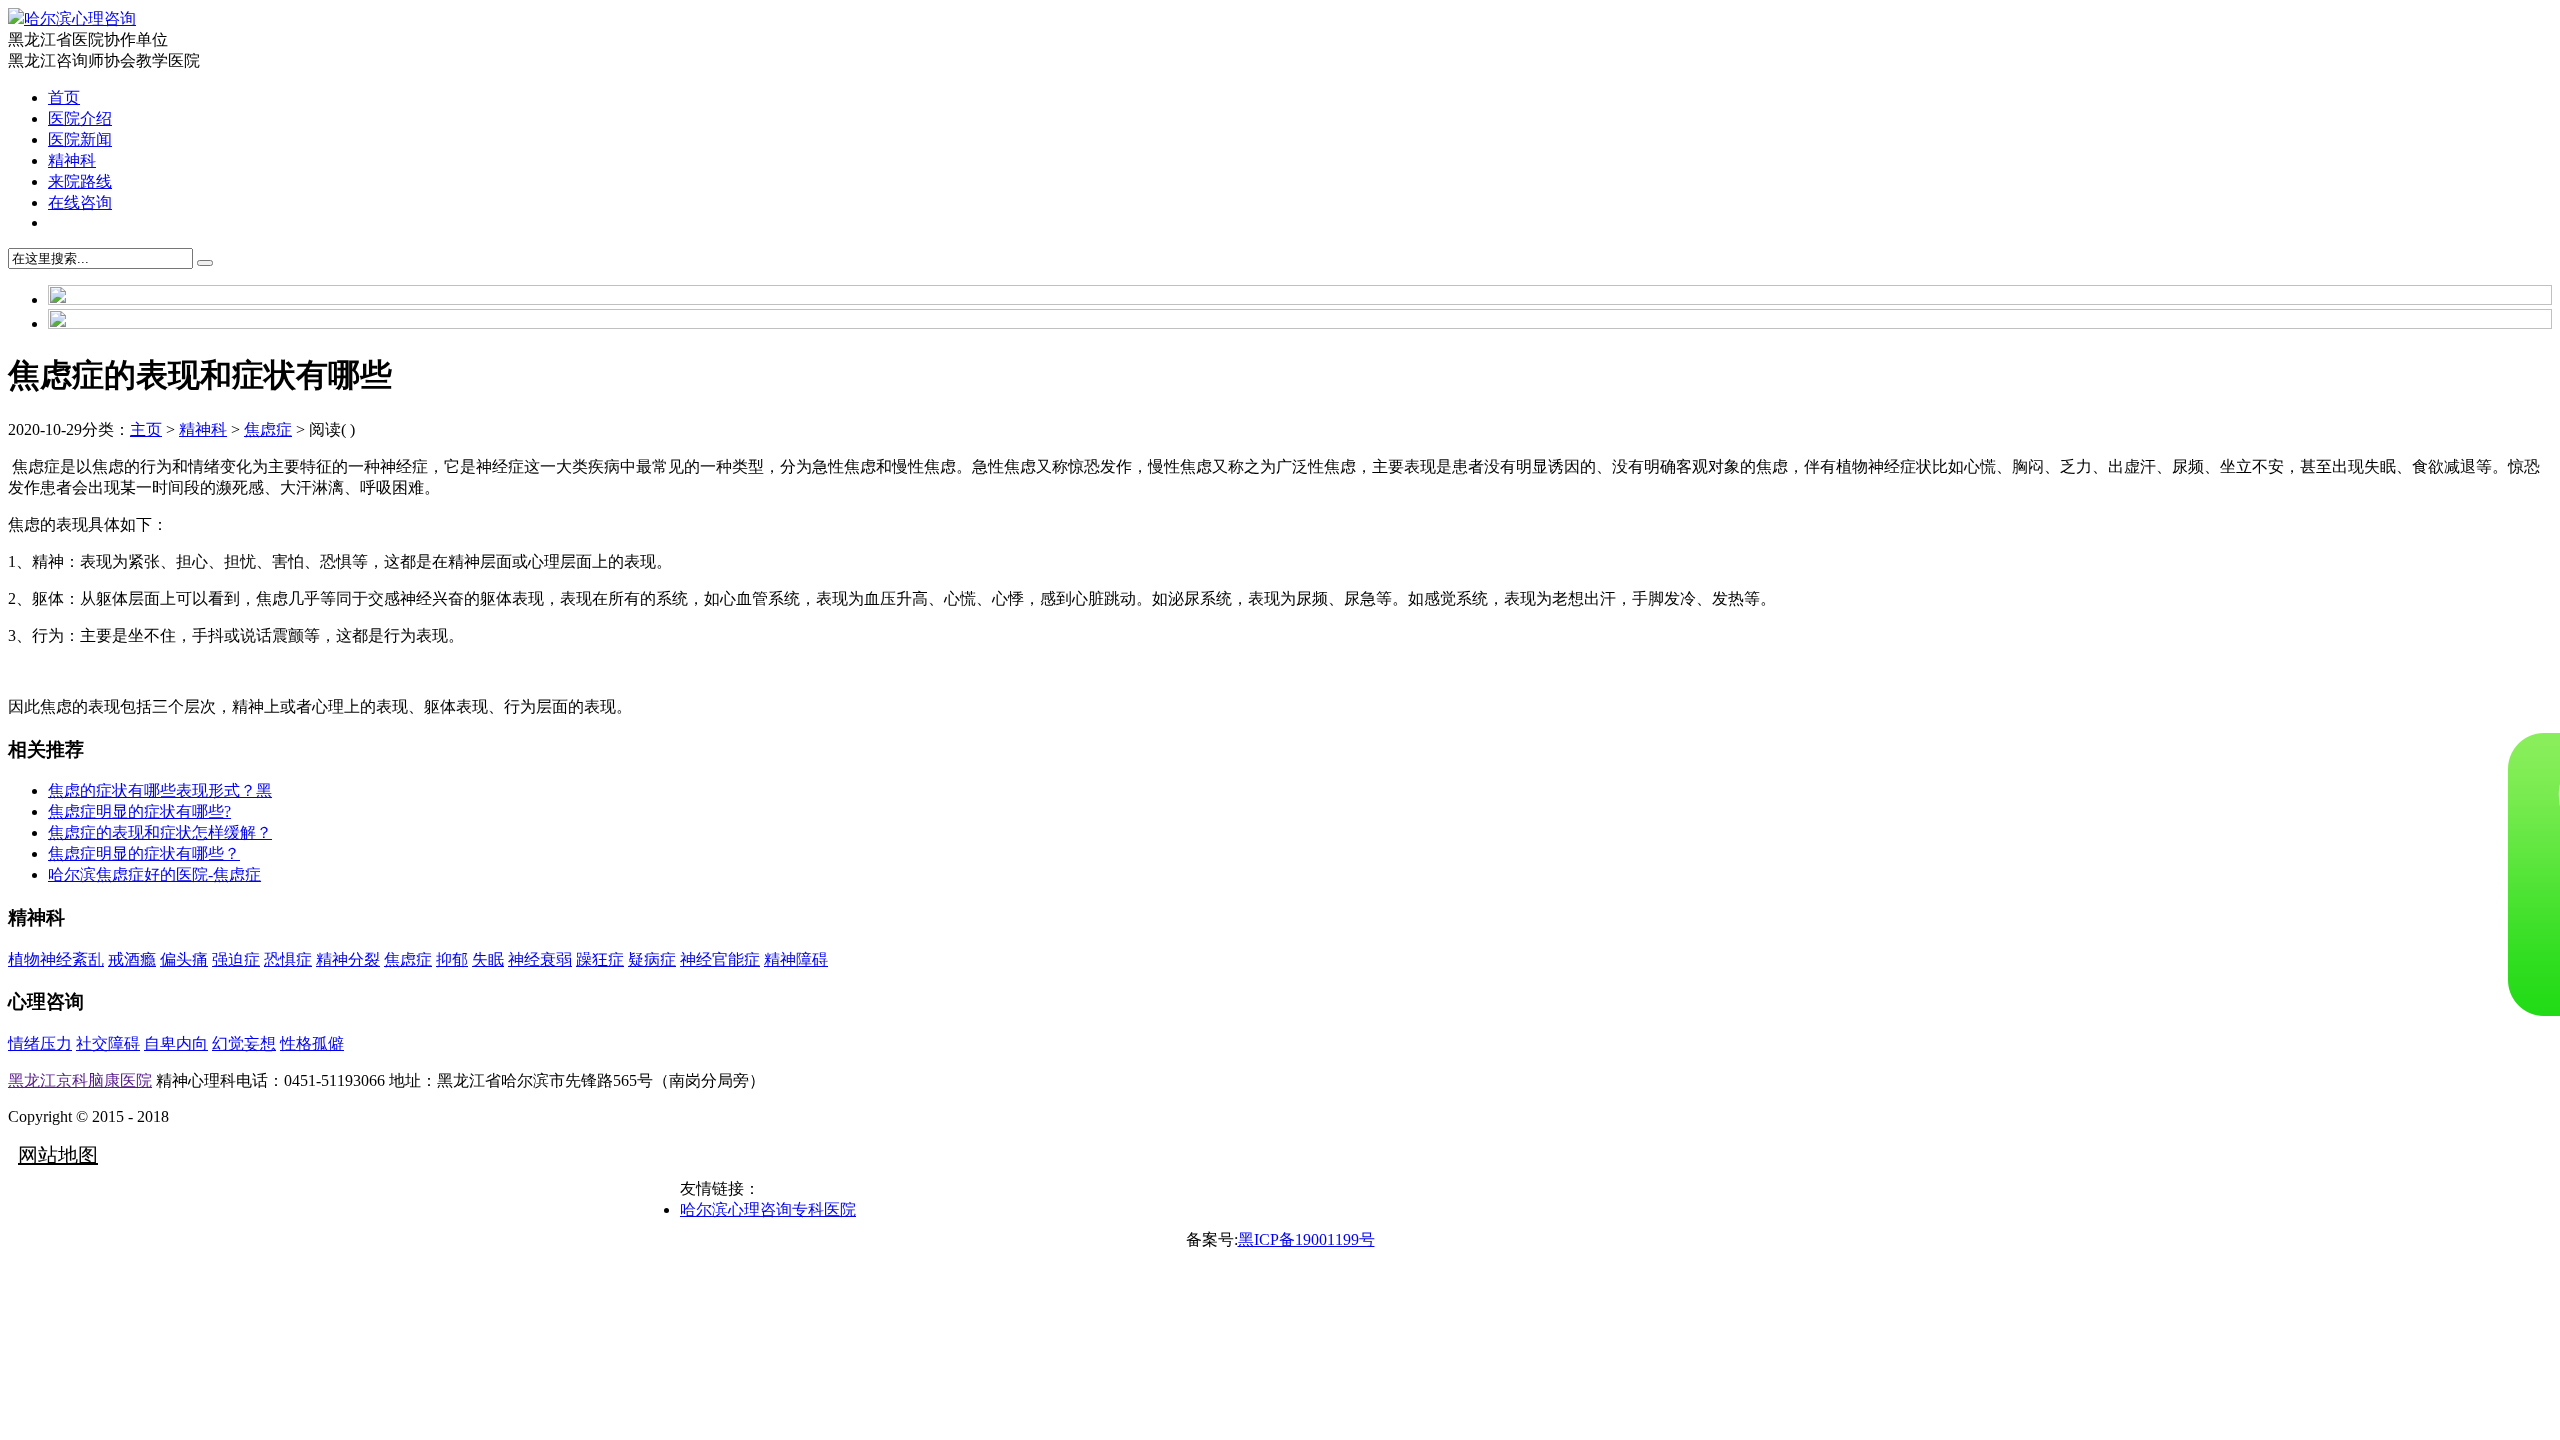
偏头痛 (184, 959)
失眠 (488, 959)
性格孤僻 (312, 1043)
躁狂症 (600, 959)
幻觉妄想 (244, 1043)
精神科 (72, 160)
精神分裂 (348, 959)
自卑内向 (176, 1043)
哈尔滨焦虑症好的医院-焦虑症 (154, 874)
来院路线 (80, 181)
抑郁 (452, 959)
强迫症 (236, 959)
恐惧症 (288, 959)
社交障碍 (108, 1043)
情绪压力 (40, 1043)
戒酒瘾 (132, 959)
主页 (146, 429)
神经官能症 (720, 959)
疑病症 (652, 959)
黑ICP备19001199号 (1306, 1239)
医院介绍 (80, 118)
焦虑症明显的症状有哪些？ (144, 853)
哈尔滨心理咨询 (80, 18)
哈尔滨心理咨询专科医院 (768, 1209)
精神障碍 (796, 959)
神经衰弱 (540, 959)
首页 (64, 97)
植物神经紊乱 (56, 959)
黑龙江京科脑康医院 (80, 1080)
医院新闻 (80, 139)
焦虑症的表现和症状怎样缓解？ (160, 832)
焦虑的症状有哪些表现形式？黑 (160, 790)
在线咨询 (80, 202)
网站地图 (58, 1155)
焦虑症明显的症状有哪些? (139, 811)
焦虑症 (268, 429)
